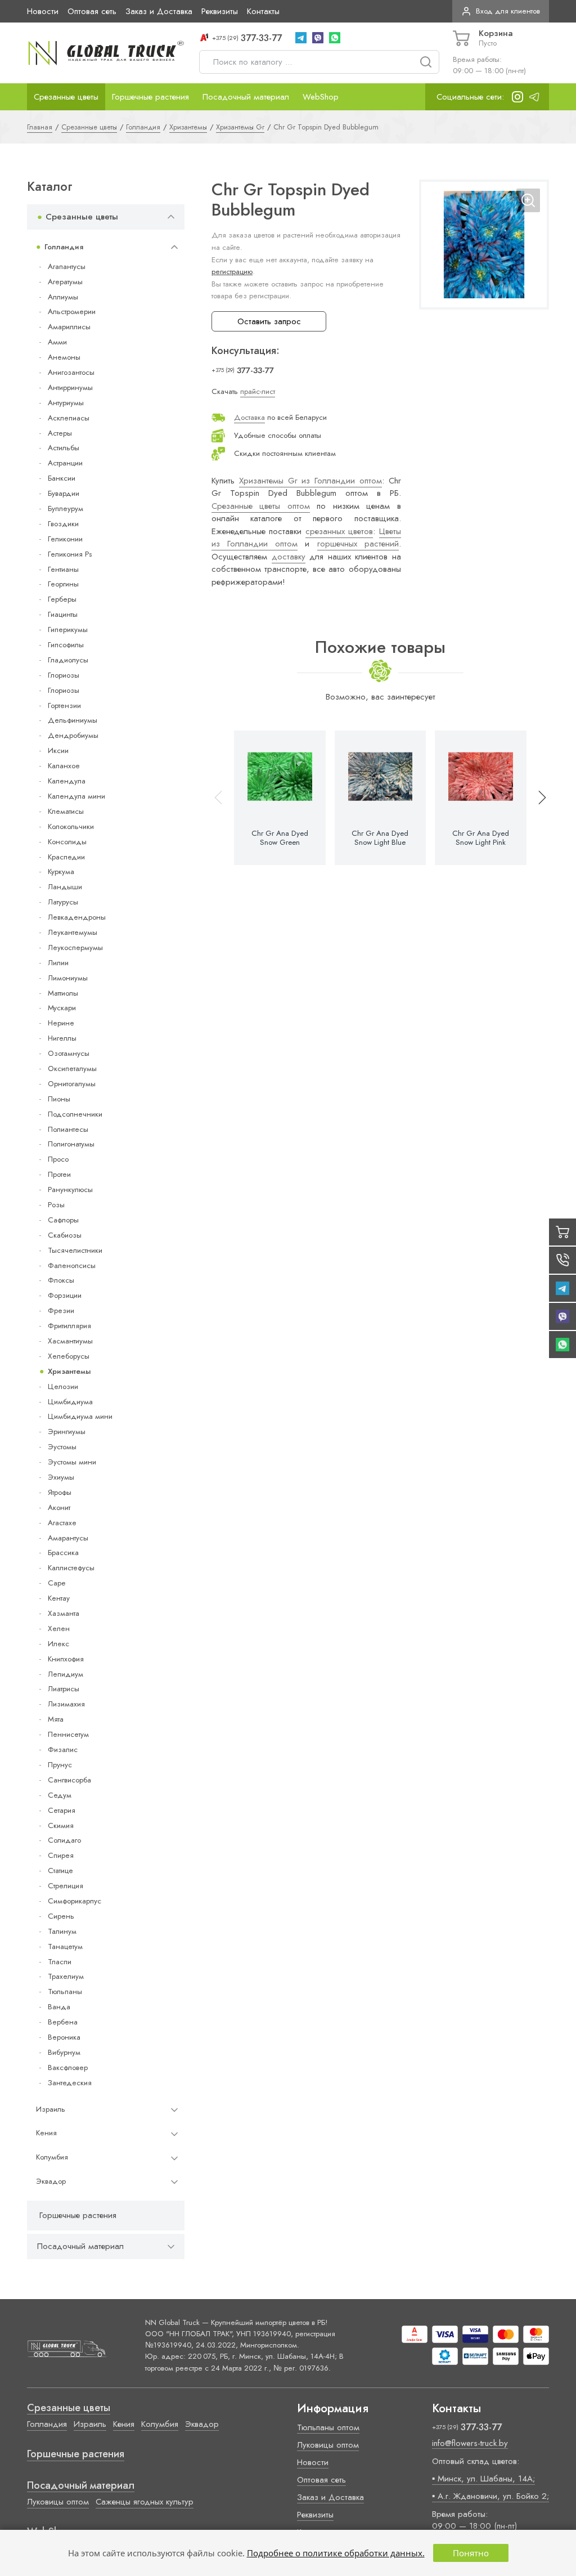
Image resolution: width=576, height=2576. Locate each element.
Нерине (61, 1023)
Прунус (60, 1765)
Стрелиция (66, 1886)
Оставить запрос (269, 321)
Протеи (59, 1174)
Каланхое (64, 766)
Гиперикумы (68, 630)
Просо (58, 1159)
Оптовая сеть (92, 11)
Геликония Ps (70, 554)
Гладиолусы (68, 660)
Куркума (61, 872)
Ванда (59, 2007)
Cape (57, 1583)
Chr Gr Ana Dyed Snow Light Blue (380, 838)
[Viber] (318, 38)
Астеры (60, 433)
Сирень (61, 1916)
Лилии (58, 963)
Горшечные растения (150, 97)
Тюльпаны (65, 1992)
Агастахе (62, 1523)
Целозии (63, 1386)
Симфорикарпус (75, 1901)
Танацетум (65, 1946)
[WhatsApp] (335, 38)
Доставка (249, 417)
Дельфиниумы (73, 720)
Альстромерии (72, 312)
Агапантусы (67, 266)
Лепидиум (66, 1674)
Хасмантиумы (70, 1341)
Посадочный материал (246, 97)
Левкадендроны (77, 917)
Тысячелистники (75, 1250)
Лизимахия (66, 1704)
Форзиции (65, 1295)
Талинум (62, 1931)
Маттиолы (63, 993)
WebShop (321, 97)
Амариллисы (69, 327)
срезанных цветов (339, 531)
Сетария (62, 1810)
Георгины (63, 584)
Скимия (61, 1825)
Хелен (59, 1629)
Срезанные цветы (66, 97)
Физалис (63, 1750)
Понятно (471, 2553)
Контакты (263, 11)
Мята (56, 1719)
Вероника (64, 2037)
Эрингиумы (67, 1432)
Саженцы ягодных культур (145, 2502)
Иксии (58, 751)
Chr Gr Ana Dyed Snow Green (280, 838)
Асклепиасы (69, 418)
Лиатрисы (64, 1689)
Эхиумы (61, 1477)
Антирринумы (70, 387)
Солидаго (64, 1840)
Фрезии (61, 1311)
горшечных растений (358, 544)
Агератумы (65, 282)
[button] (537, 798)
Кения (46, 2133)
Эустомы (62, 1447)
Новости (43, 11)
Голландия (64, 247)
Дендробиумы (73, 735)
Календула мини (76, 796)
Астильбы (64, 448)
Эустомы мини (72, 1462)
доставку (289, 557)
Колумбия (52, 2157)
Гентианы (63, 569)
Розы (56, 1205)
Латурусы (63, 902)
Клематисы (66, 811)
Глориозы (64, 675)
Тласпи (60, 1962)
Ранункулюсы (70, 1190)
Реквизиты (220, 11)
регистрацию (232, 272)
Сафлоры (63, 1220)
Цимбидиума (70, 1402)
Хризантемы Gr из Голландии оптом (310, 481)
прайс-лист (258, 391)
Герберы (62, 599)
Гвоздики (63, 524)
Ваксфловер (68, 2067)
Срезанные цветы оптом (261, 506)
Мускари (62, 1008)
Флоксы (61, 1280)
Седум (60, 1795)
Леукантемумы (73, 932)
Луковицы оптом (58, 2502)
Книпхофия (66, 1659)
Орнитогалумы (72, 1084)
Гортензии (64, 705)
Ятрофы (60, 1492)
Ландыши (65, 887)
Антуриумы (66, 403)
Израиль (51, 2109)
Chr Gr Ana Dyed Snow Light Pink (481, 838)
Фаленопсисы (72, 1265)
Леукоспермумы (75, 947)
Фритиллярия (69, 1326)
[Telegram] (301, 38)
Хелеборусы (69, 1356)
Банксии (62, 478)
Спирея (61, 1855)
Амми (57, 342)
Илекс (58, 1644)
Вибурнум (64, 2052)
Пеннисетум (68, 1734)
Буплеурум (66, 509)
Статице (60, 1871)
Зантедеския (70, 2083)
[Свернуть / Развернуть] (171, 217)
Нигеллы (62, 1038)
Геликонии (65, 539)
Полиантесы (68, 1129)
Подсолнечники (75, 1114)
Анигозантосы (71, 372)
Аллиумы (63, 297)
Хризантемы (69, 1371)
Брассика (63, 1553)
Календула (67, 781)
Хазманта (64, 1613)
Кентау (59, 1598)
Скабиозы (65, 1235)
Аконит (59, 1507)
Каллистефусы (71, 1568)
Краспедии (66, 857)
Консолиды (67, 842)
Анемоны (64, 357)
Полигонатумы (71, 1144)
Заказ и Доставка (159, 11)
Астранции (65, 463)
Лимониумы (68, 978)
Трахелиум (66, 1976)
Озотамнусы (69, 1053)
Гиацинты (63, 614)
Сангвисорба (69, 1780)
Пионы (59, 1099)
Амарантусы (68, 1538)
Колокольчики (71, 826)
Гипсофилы (66, 645)
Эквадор (51, 2181)
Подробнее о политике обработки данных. (336, 2553)
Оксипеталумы (72, 1069)
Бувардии (64, 493)
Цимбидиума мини (80, 1416)
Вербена (63, 2022)
